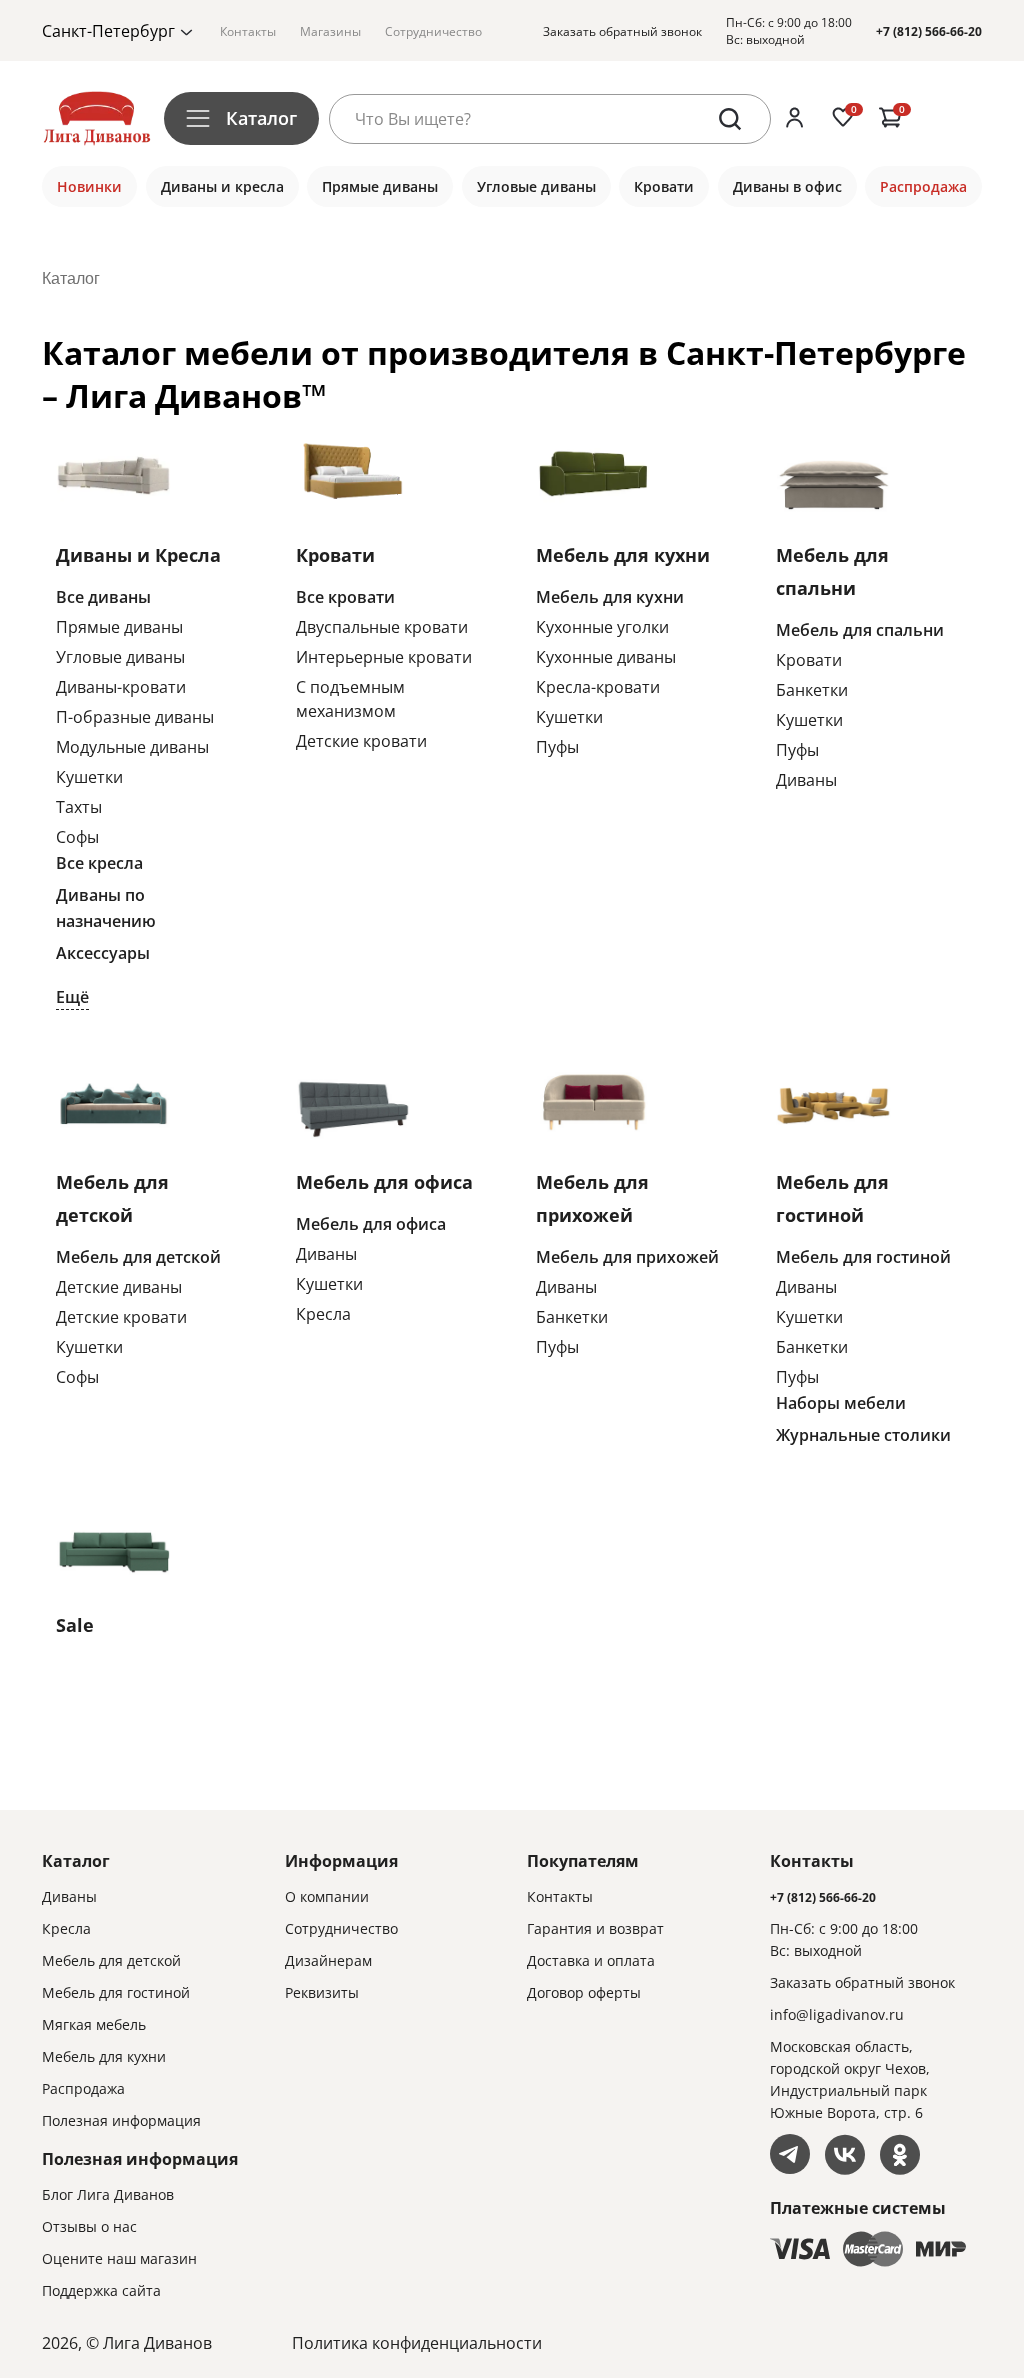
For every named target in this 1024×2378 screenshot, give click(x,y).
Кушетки (89, 777)
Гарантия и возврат (595, 1928)
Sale (75, 1625)
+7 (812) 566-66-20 (929, 31)
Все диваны (103, 597)
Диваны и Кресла (138, 555)
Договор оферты (584, 1992)
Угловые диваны (120, 657)
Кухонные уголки (602, 627)
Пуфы (557, 747)
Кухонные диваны (606, 657)
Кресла (323, 1314)
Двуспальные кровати (382, 627)
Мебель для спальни (860, 630)
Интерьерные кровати (384, 657)
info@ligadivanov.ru (837, 2014)
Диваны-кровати (121, 687)
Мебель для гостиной (863, 1257)
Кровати (335, 555)
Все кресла (99, 863)
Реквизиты (322, 1992)
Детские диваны (119, 1287)
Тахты (79, 807)
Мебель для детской (138, 1257)
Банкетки (812, 690)
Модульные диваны (132, 747)
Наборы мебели (841, 1403)
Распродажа (83, 2088)
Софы (77, 837)
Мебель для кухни (623, 555)
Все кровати (345, 597)
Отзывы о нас (89, 2226)
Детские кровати (361, 741)
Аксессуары (103, 953)
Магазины (330, 31)
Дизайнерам (328, 1960)
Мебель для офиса (384, 1182)
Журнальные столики (863, 1435)
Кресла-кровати (598, 687)
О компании (327, 1896)
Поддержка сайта (101, 2290)
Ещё (72, 997)
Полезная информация (121, 2120)
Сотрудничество (433, 31)
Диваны (806, 780)
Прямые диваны (119, 627)
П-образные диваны (135, 717)
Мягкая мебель (94, 2024)
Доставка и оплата (591, 1960)
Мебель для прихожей (627, 1257)
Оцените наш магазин (119, 2258)
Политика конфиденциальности (417, 2343)
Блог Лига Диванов (108, 2194)
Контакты (248, 31)
